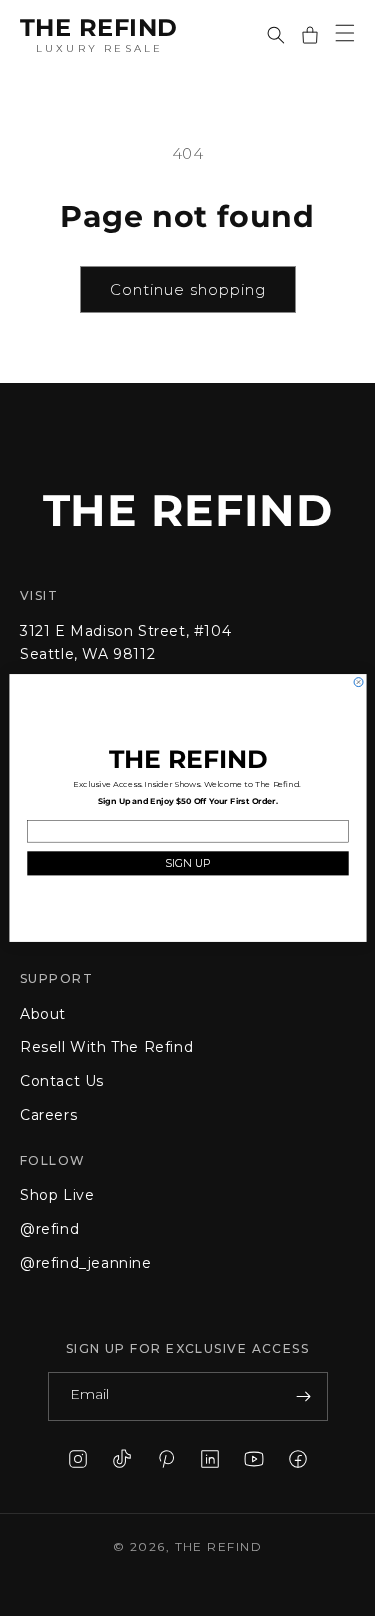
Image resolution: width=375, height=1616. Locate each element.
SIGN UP (188, 863)
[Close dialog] (358, 682)
